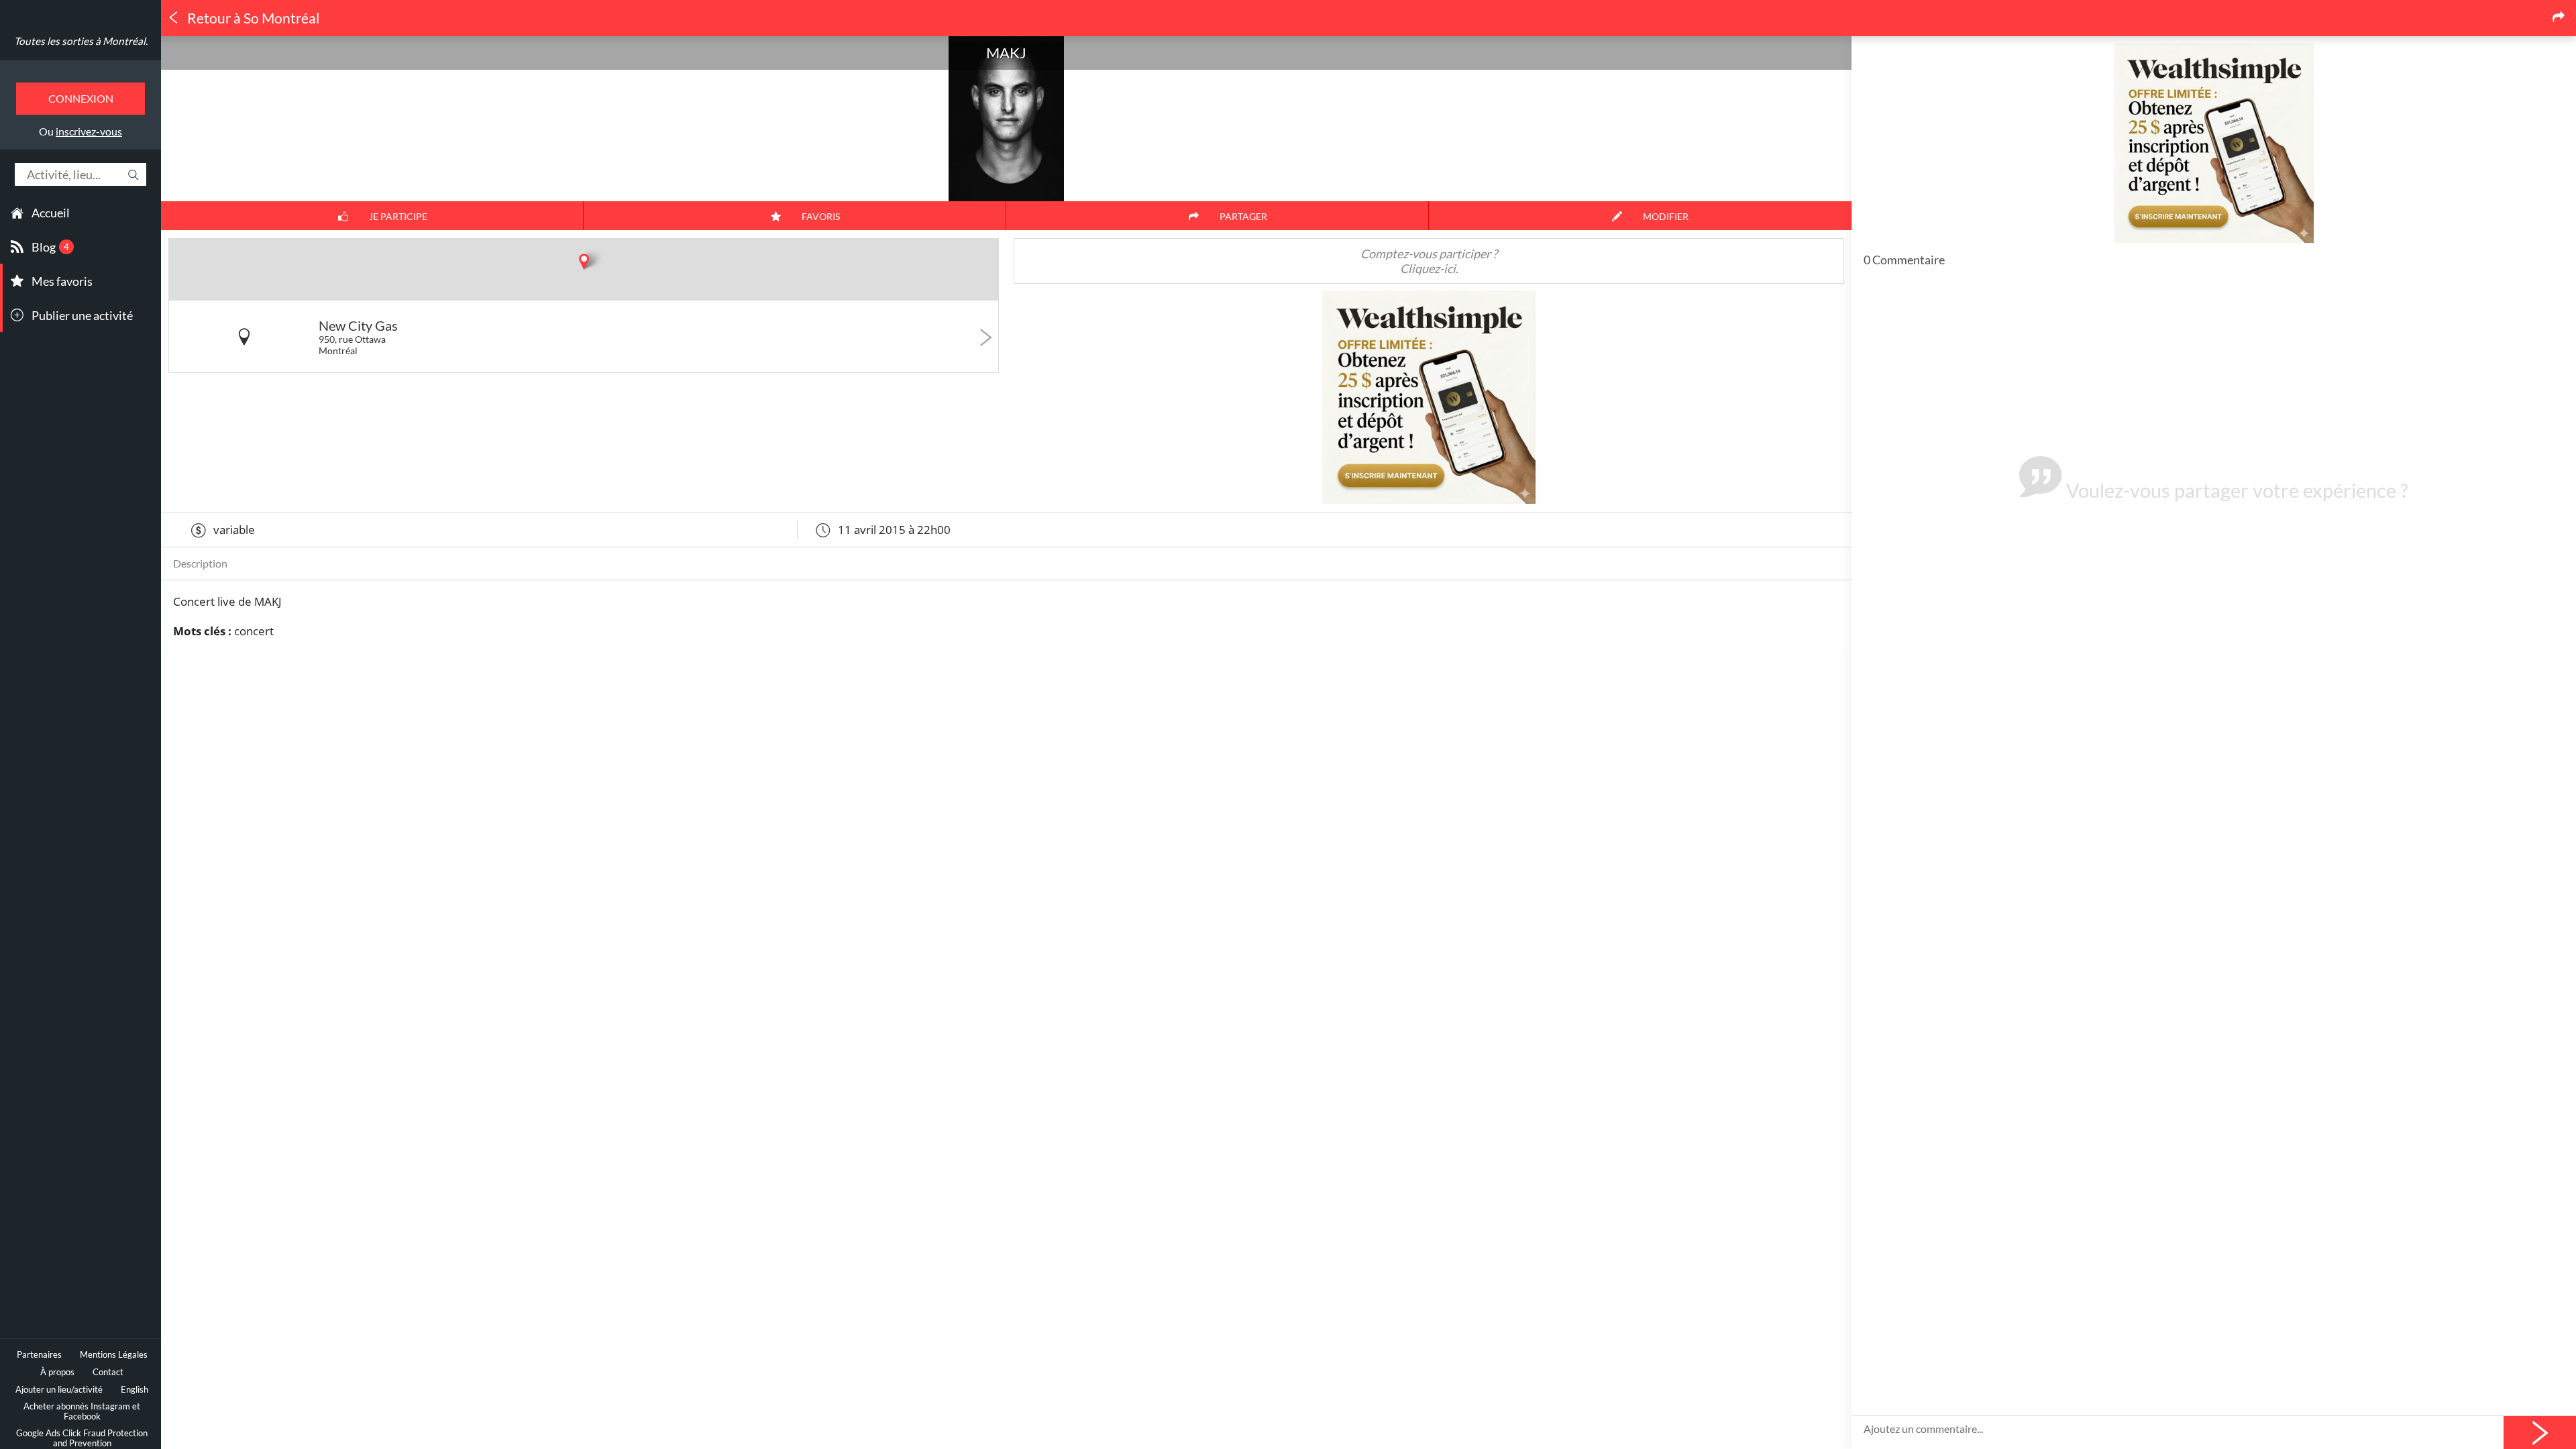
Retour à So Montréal (252, 18)
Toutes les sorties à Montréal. (81, 41)
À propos (57, 1372)
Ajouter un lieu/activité (59, 1390)
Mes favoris (62, 281)
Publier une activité (82, 315)
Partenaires (39, 1355)
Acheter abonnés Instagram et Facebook (82, 1411)
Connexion (81, 98)
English (135, 1390)
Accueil (51, 213)
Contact (108, 1372)
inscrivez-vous (89, 131)
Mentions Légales (114, 1355)
